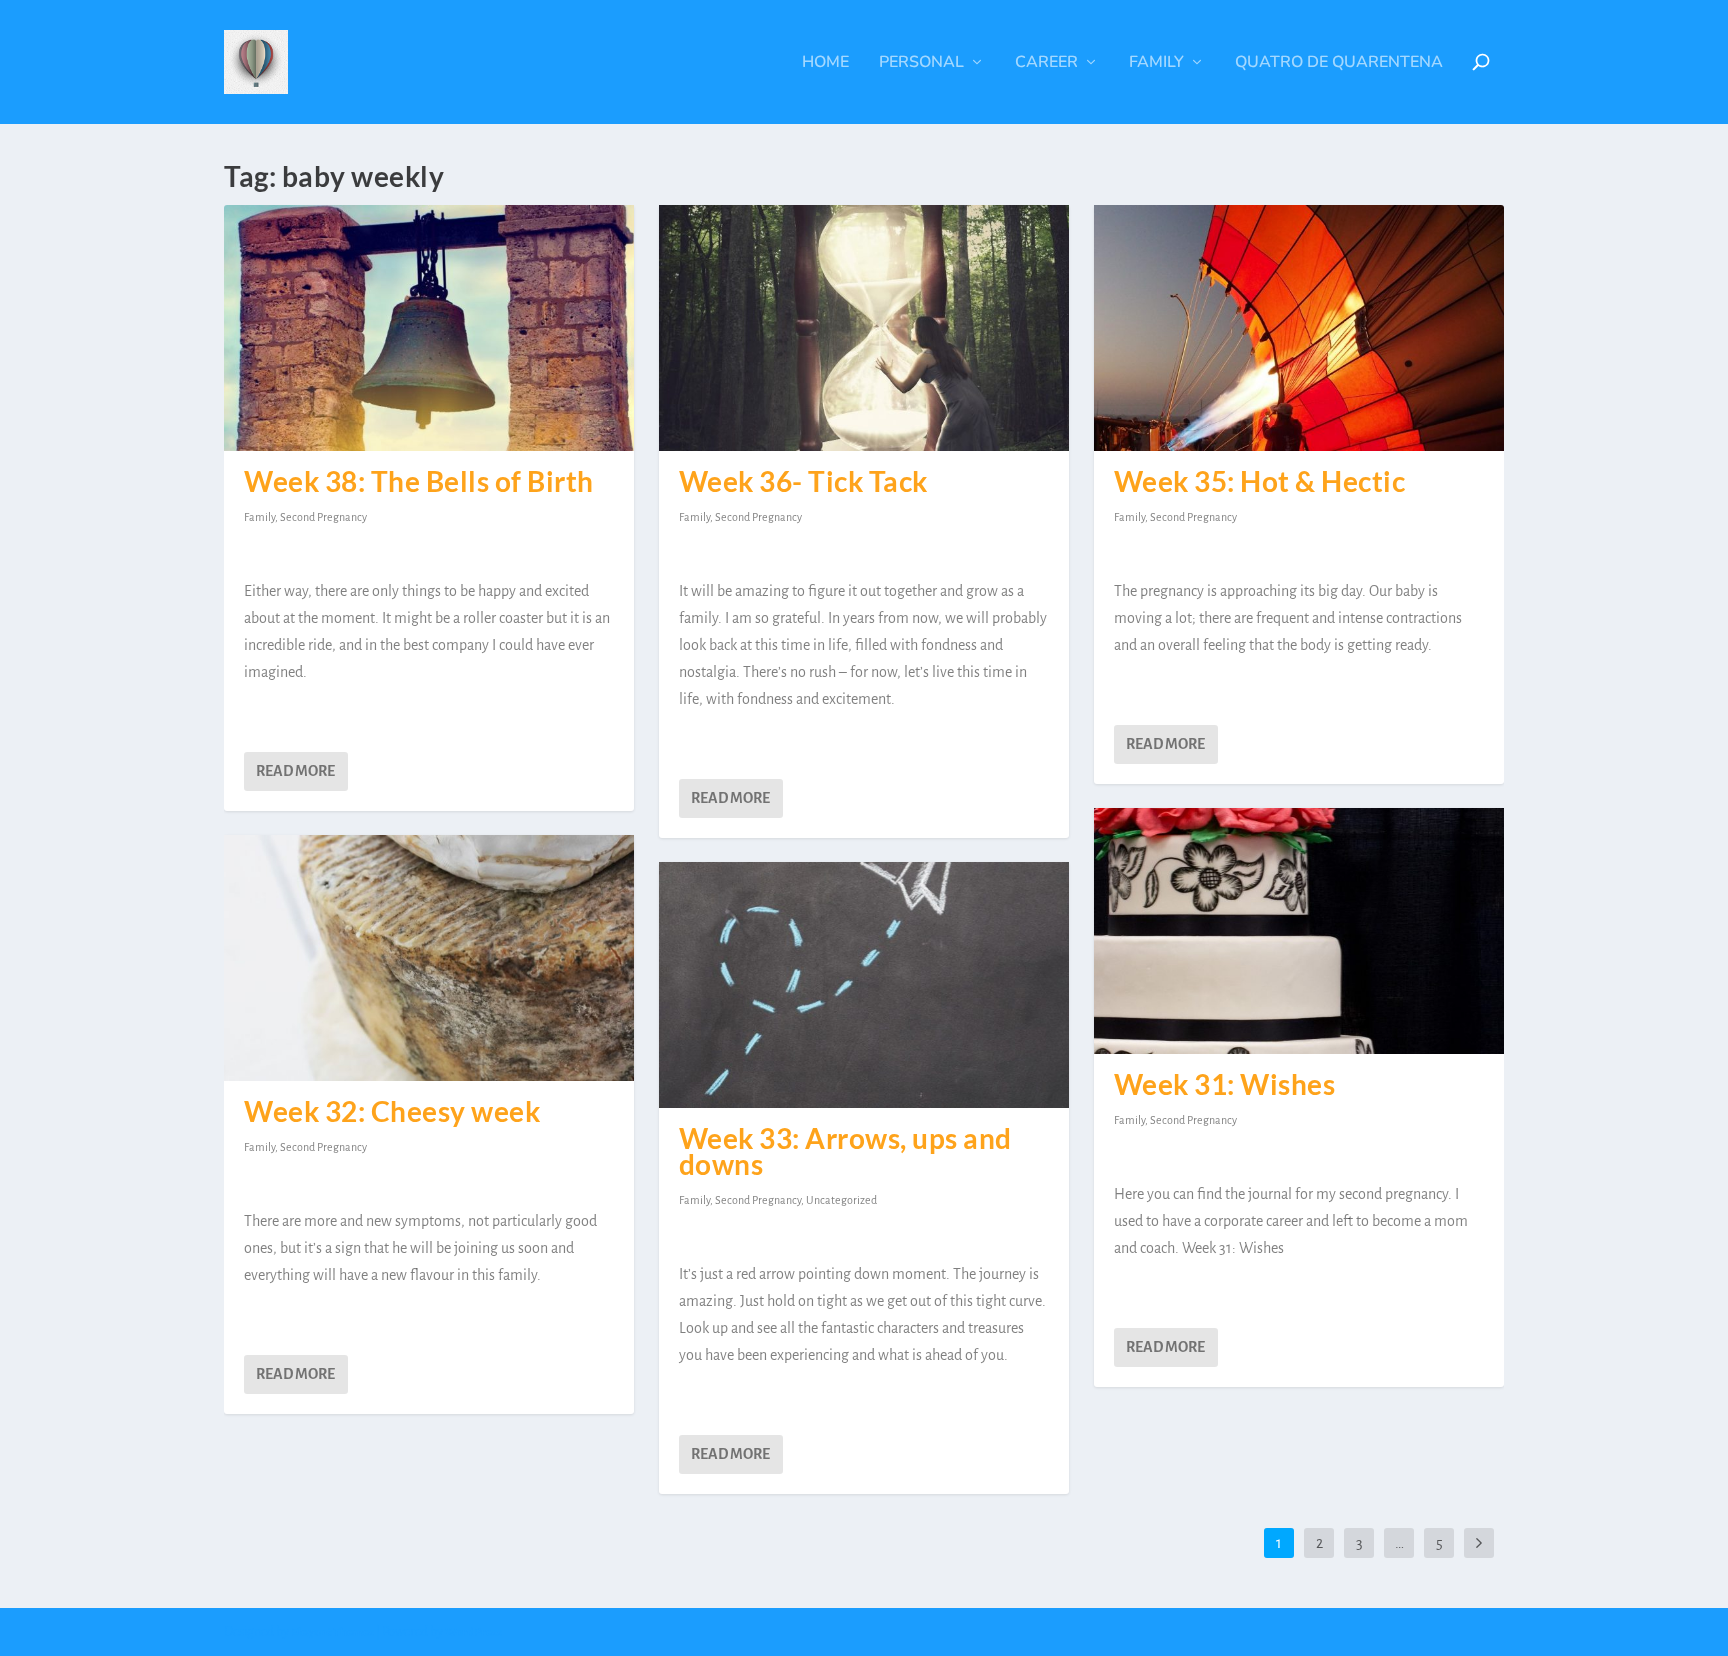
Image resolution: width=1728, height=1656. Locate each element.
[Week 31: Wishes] (1299, 931)
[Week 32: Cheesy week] (429, 958)
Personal (921, 63)
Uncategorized (841, 1200)
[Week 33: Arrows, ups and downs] (864, 985)
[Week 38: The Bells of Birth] (429, 328)
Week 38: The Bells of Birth (419, 481)
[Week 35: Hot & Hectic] (1299, 328)
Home (825, 63)
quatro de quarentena (1339, 63)
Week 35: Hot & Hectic (1260, 481)
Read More (295, 771)
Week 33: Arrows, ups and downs (845, 1151)
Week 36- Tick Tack (803, 481)
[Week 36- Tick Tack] (864, 328)
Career (1046, 63)
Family (1156, 63)
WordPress (473, 1632)
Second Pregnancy (323, 517)
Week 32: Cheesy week (392, 1111)
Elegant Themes (332, 1632)
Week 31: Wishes (1225, 1084)
